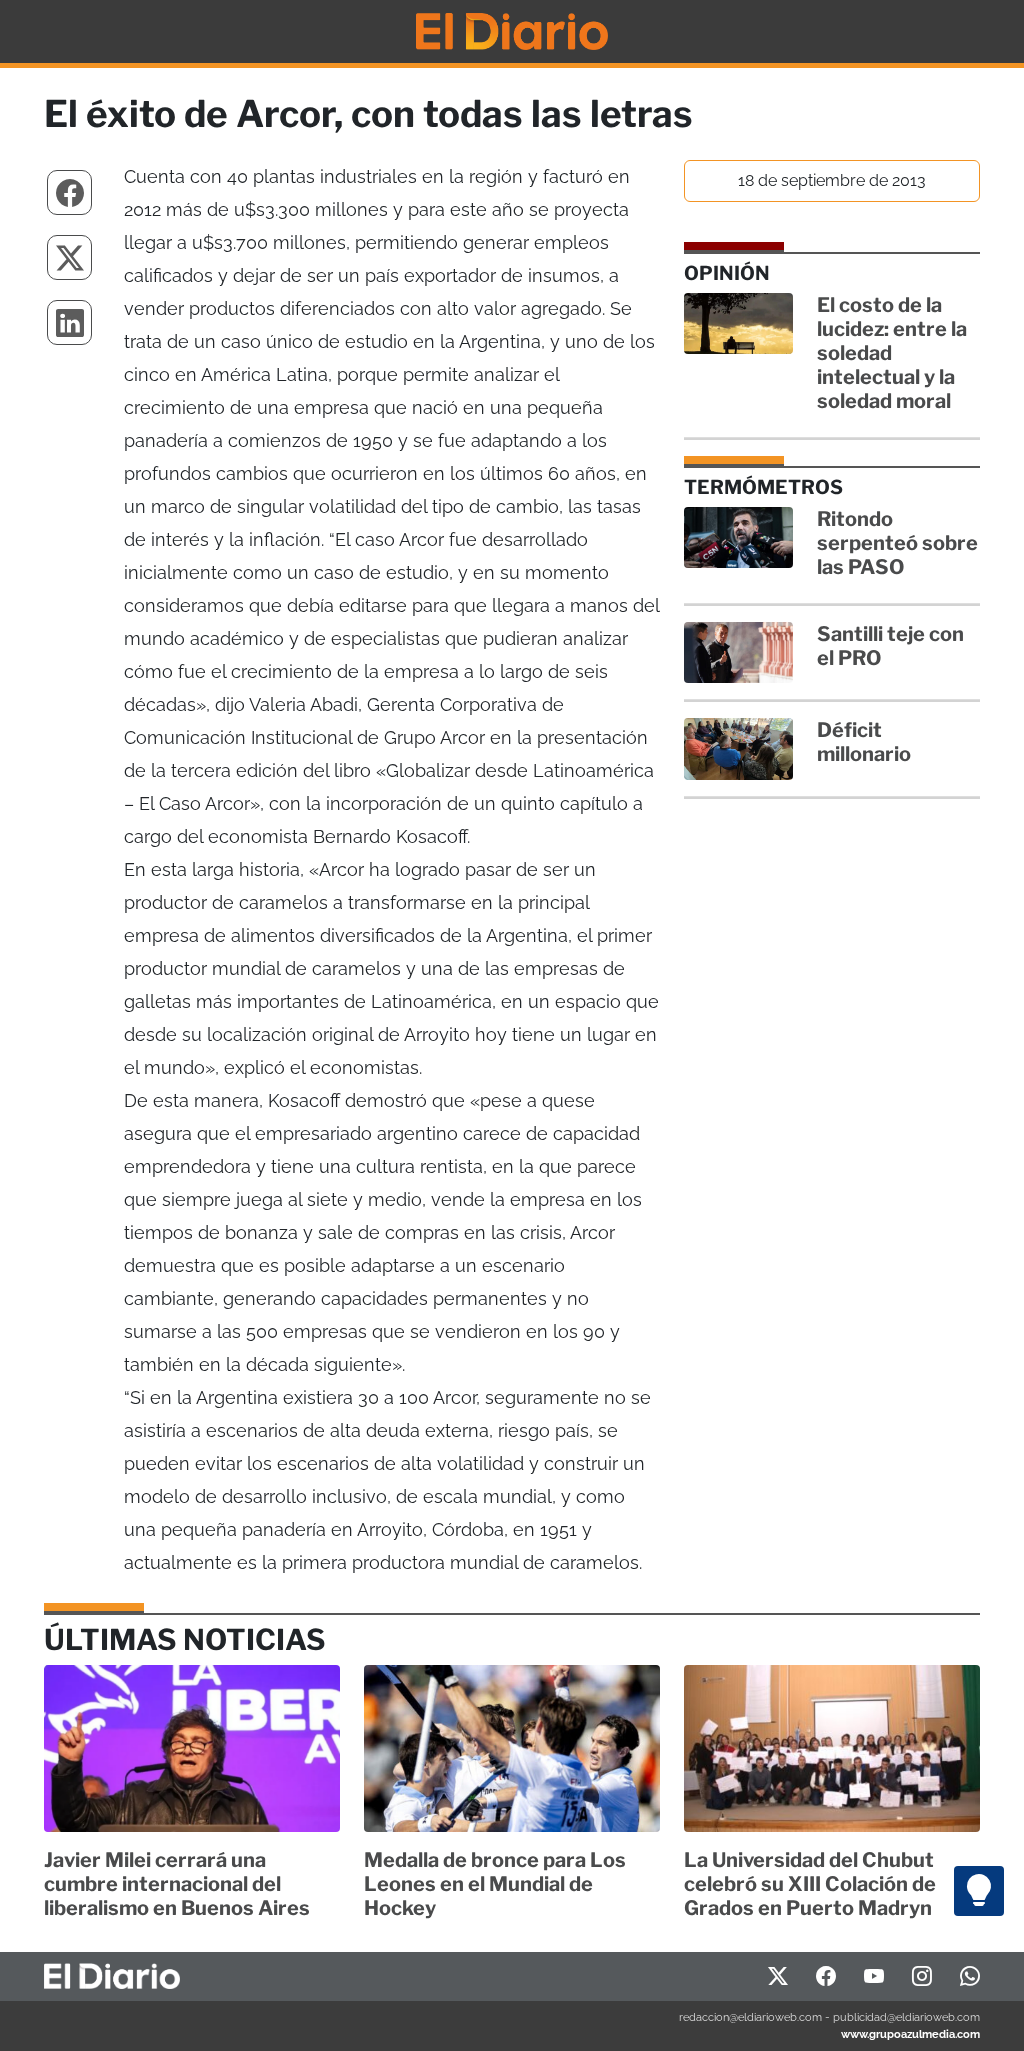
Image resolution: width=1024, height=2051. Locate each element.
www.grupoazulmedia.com (910, 2034)
